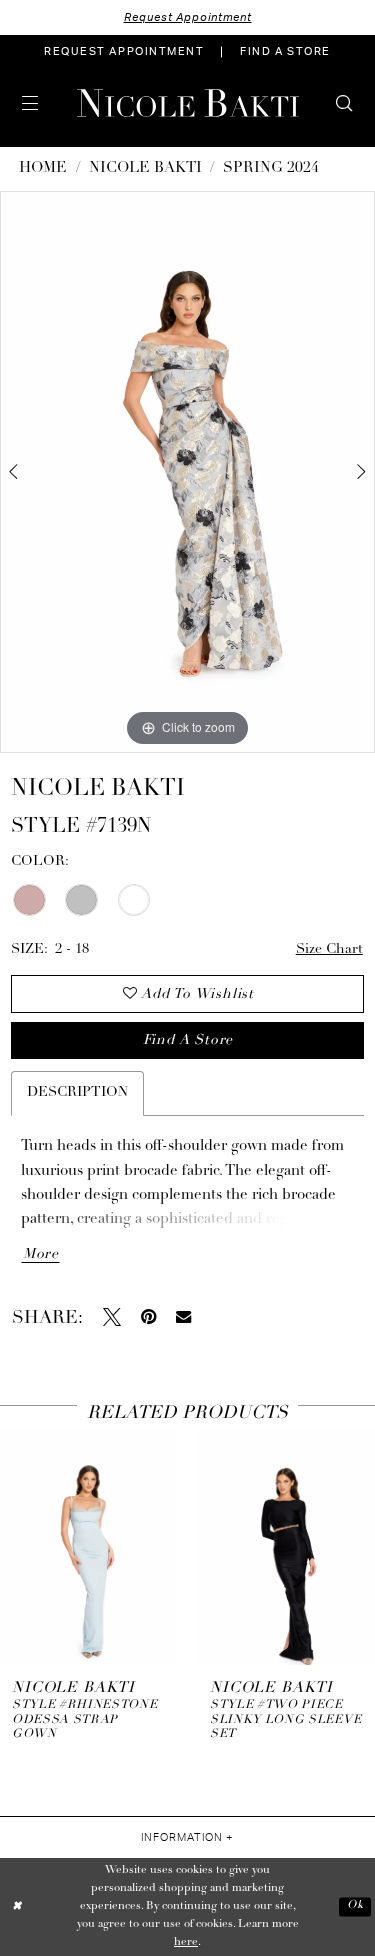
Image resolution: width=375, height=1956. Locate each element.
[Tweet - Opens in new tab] (112, 1317)
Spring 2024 (271, 168)
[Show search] (344, 103)
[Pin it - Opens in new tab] (148, 1317)
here (186, 1942)
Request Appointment (188, 17)
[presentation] (88, 1547)
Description (77, 1092)
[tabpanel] (187, 472)
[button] (30, 103)
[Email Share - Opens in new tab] (183, 1316)
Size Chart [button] (329, 949)
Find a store (188, 1040)
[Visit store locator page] (63, 103)
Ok (355, 1906)
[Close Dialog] (16, 1907)
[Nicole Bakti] (188, 103)
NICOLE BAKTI (145, 168)
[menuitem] (124, 52)
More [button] (41, 1254)
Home (43, 168)
